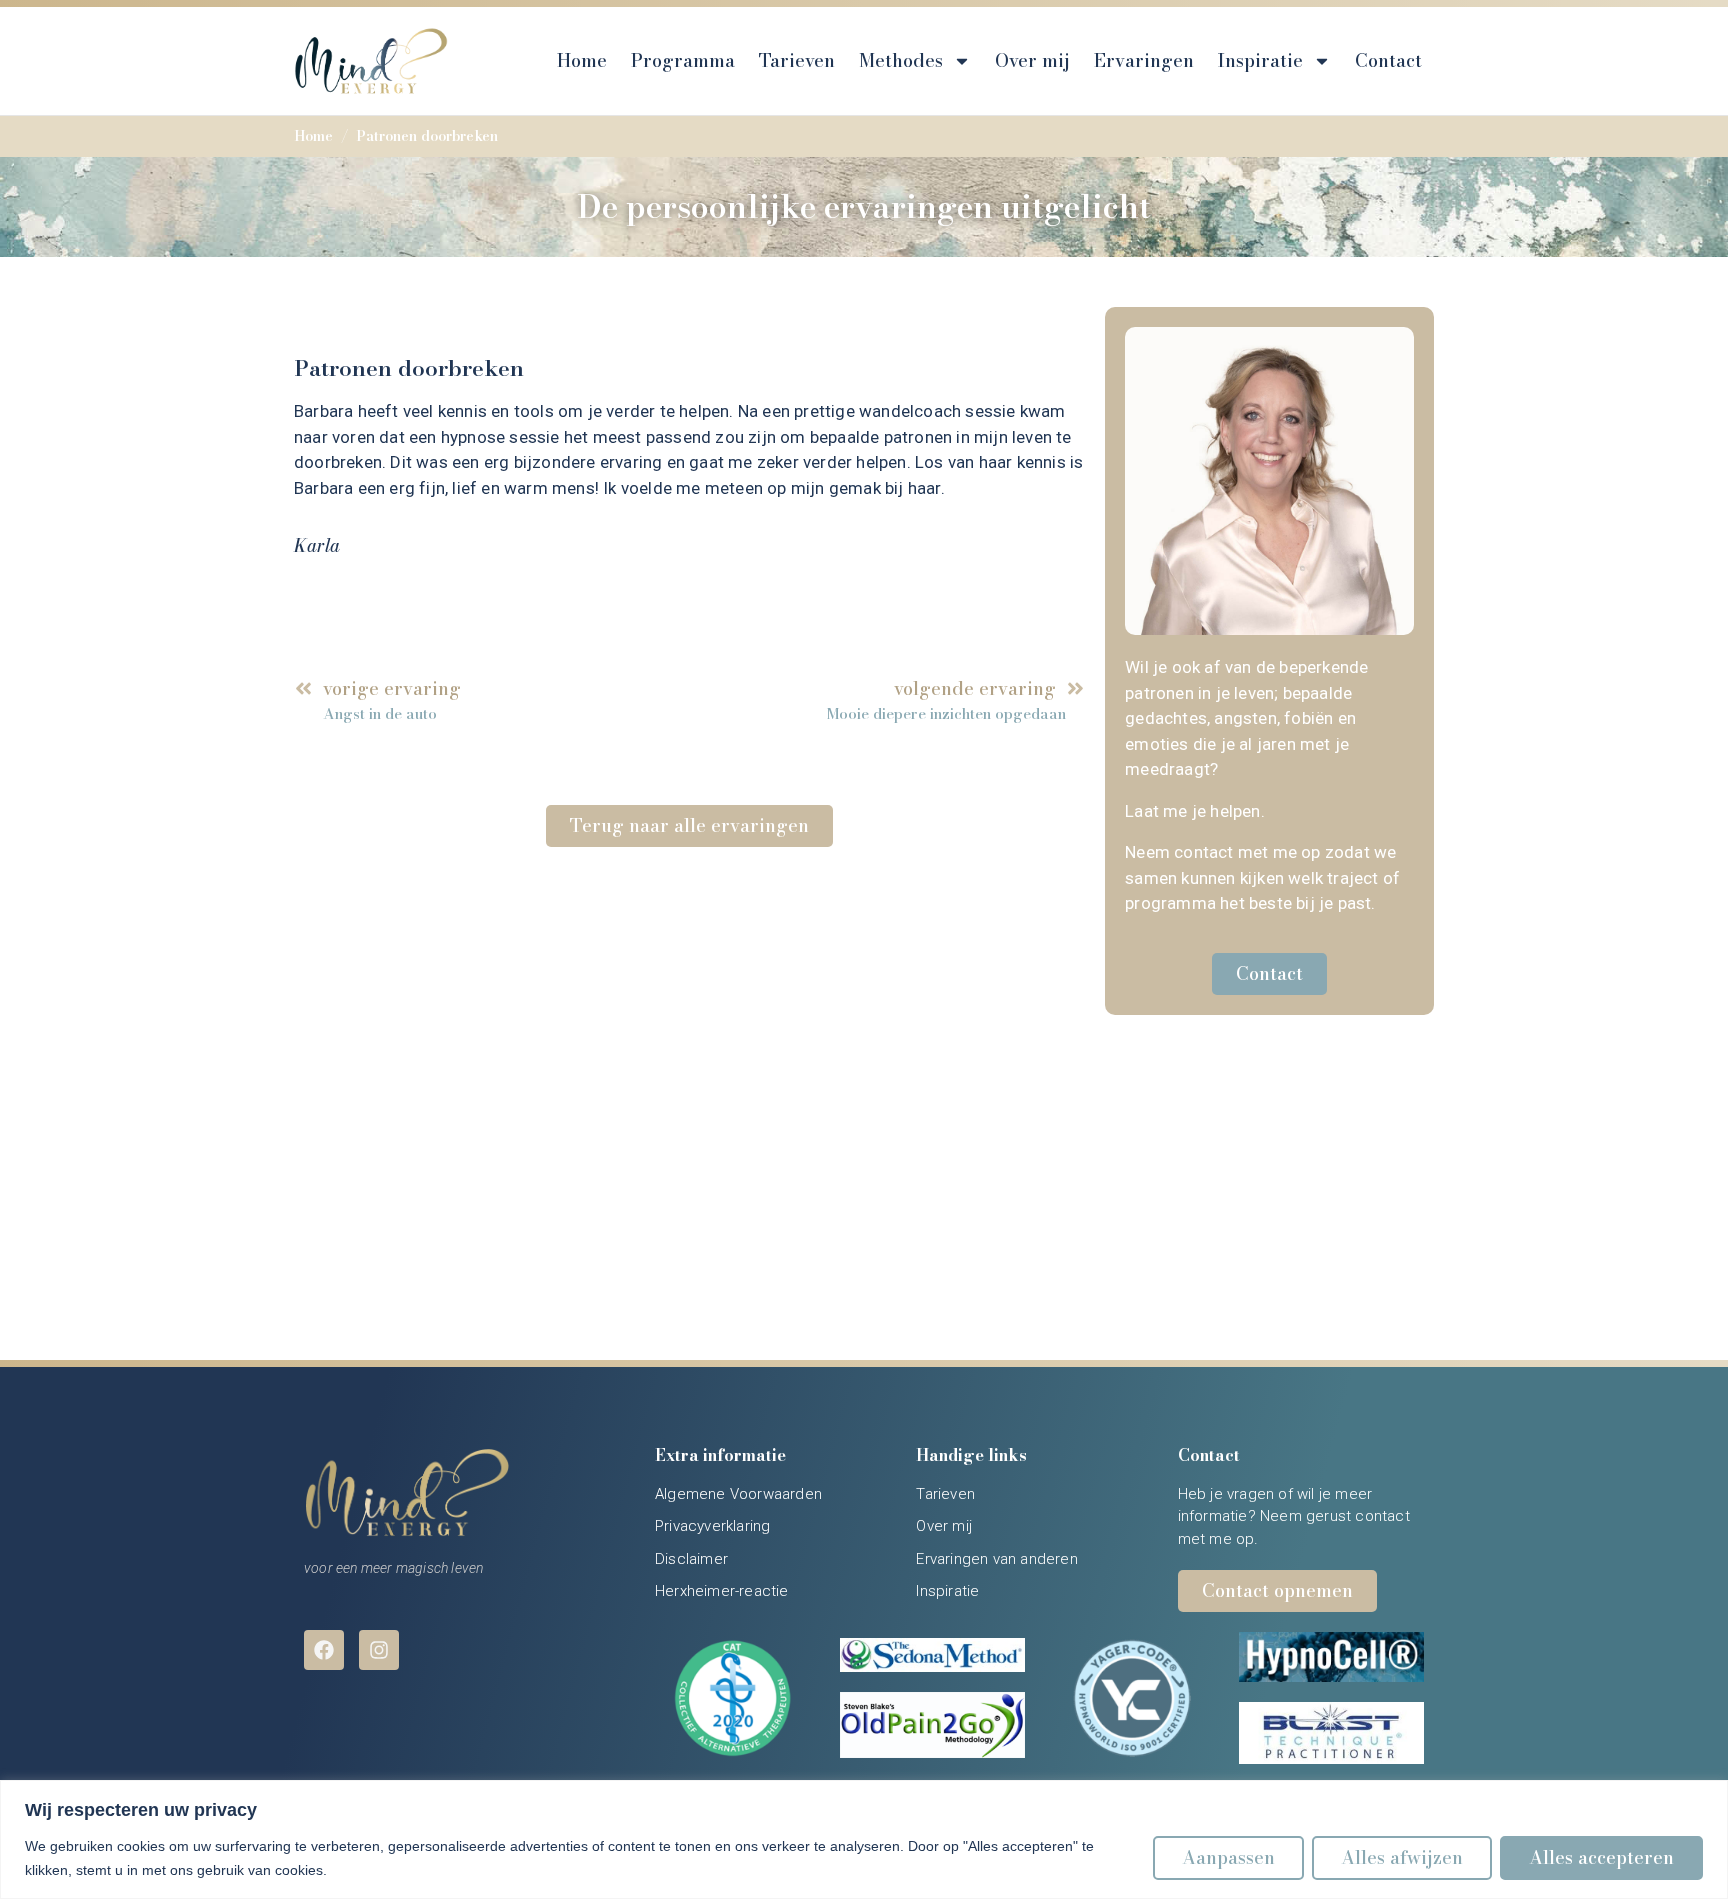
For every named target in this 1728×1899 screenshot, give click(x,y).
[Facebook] (324, 1650)
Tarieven (797, 60)
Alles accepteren (1601, 1857)
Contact (1388, 60)
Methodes (901, 60)
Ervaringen (1144, 60)
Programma (683, 60)
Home (582, 60)
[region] (864, 1839)
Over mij (1032, 60)
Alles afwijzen (1402, 1857)
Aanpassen (1228, 1857)
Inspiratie (1260, 60)
